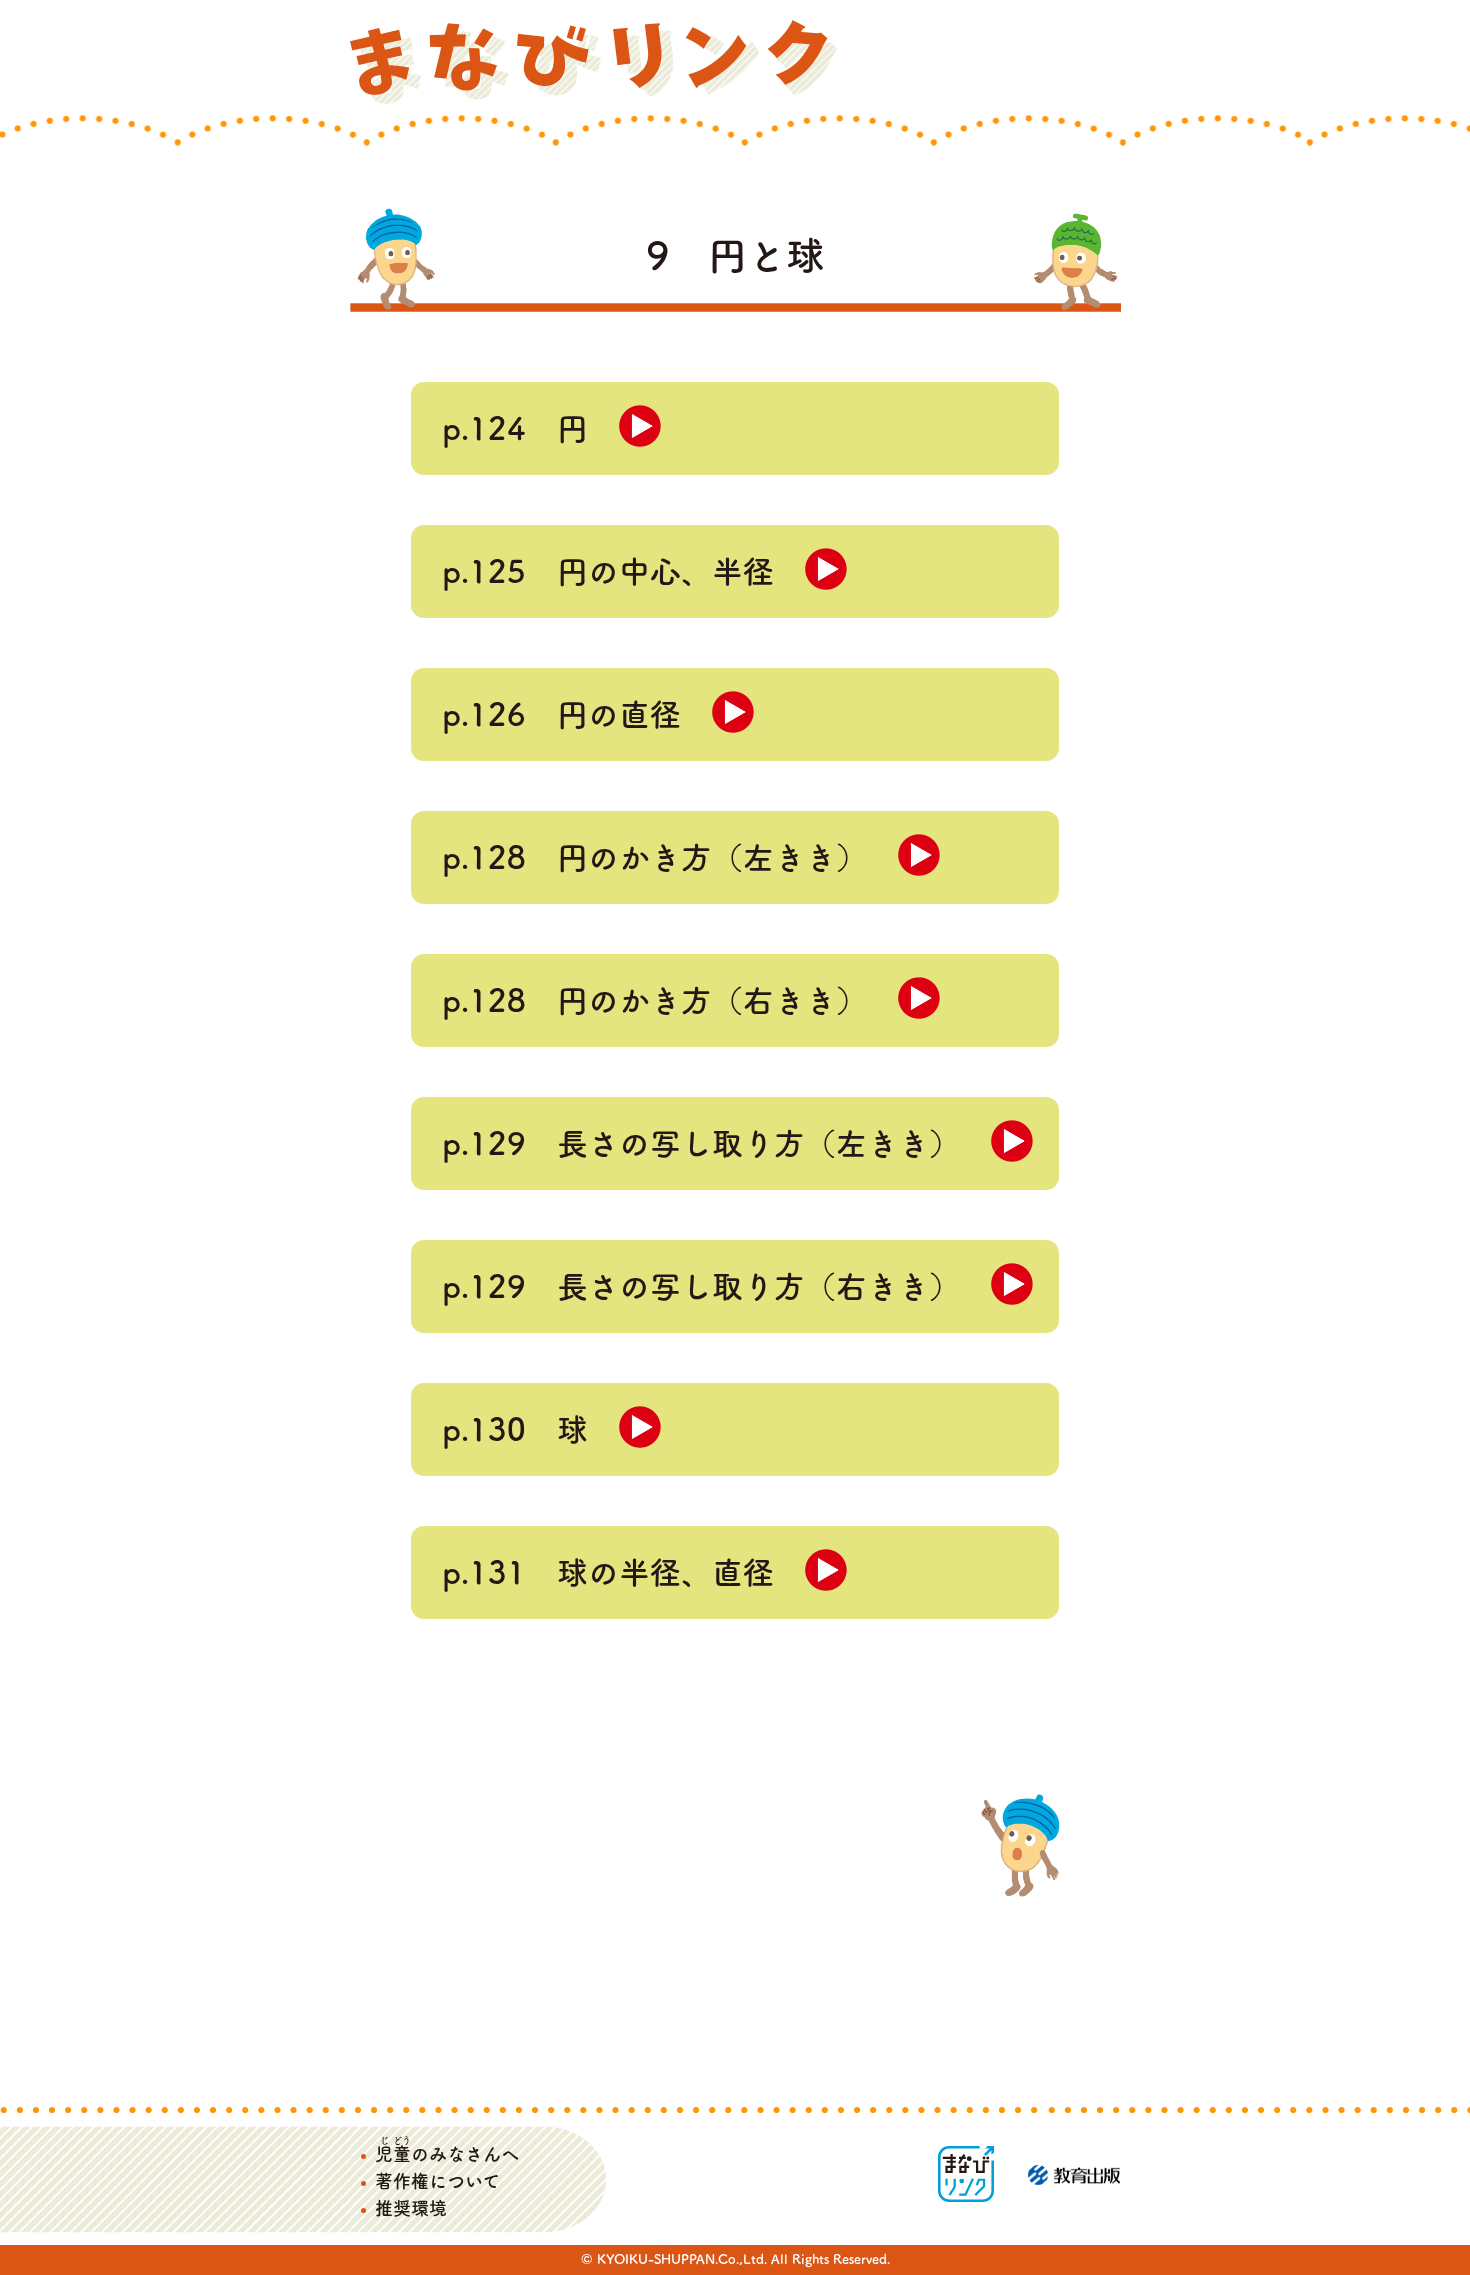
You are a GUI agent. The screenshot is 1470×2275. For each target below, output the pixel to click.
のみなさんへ (447, 2154)
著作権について (437, 2181)
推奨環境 (411, 2208)
